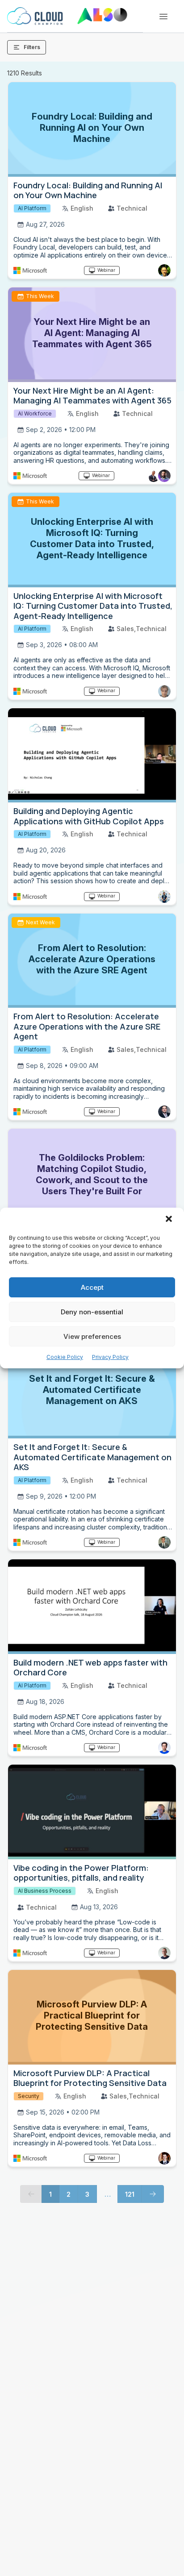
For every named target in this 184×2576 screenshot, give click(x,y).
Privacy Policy (110, 1357)
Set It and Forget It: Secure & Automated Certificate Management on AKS (92, 1457)
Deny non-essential (92, 1312)
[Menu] (163, 17)
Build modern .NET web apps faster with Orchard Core (90, 1668)
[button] (170, 1220)
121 (130, 2194)
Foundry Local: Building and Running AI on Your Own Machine (88, 190)
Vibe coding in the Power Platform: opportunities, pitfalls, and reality (81, 1873)
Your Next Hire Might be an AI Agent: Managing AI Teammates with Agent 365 (92, 396)
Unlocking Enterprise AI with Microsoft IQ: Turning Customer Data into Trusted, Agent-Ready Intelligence (93, 606)
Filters (32, 47)
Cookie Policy (65, 1357)
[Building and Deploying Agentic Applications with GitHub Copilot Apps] (92, 756)
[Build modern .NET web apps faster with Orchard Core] (92, 1607)
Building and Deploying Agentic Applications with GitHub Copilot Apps (89, 816)
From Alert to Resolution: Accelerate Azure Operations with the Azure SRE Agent (87, 1026)
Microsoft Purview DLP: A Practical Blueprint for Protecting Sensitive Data (90, 2078)
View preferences (92, 1336)
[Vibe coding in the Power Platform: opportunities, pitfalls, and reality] (92, 1812)
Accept (92, 1287)
